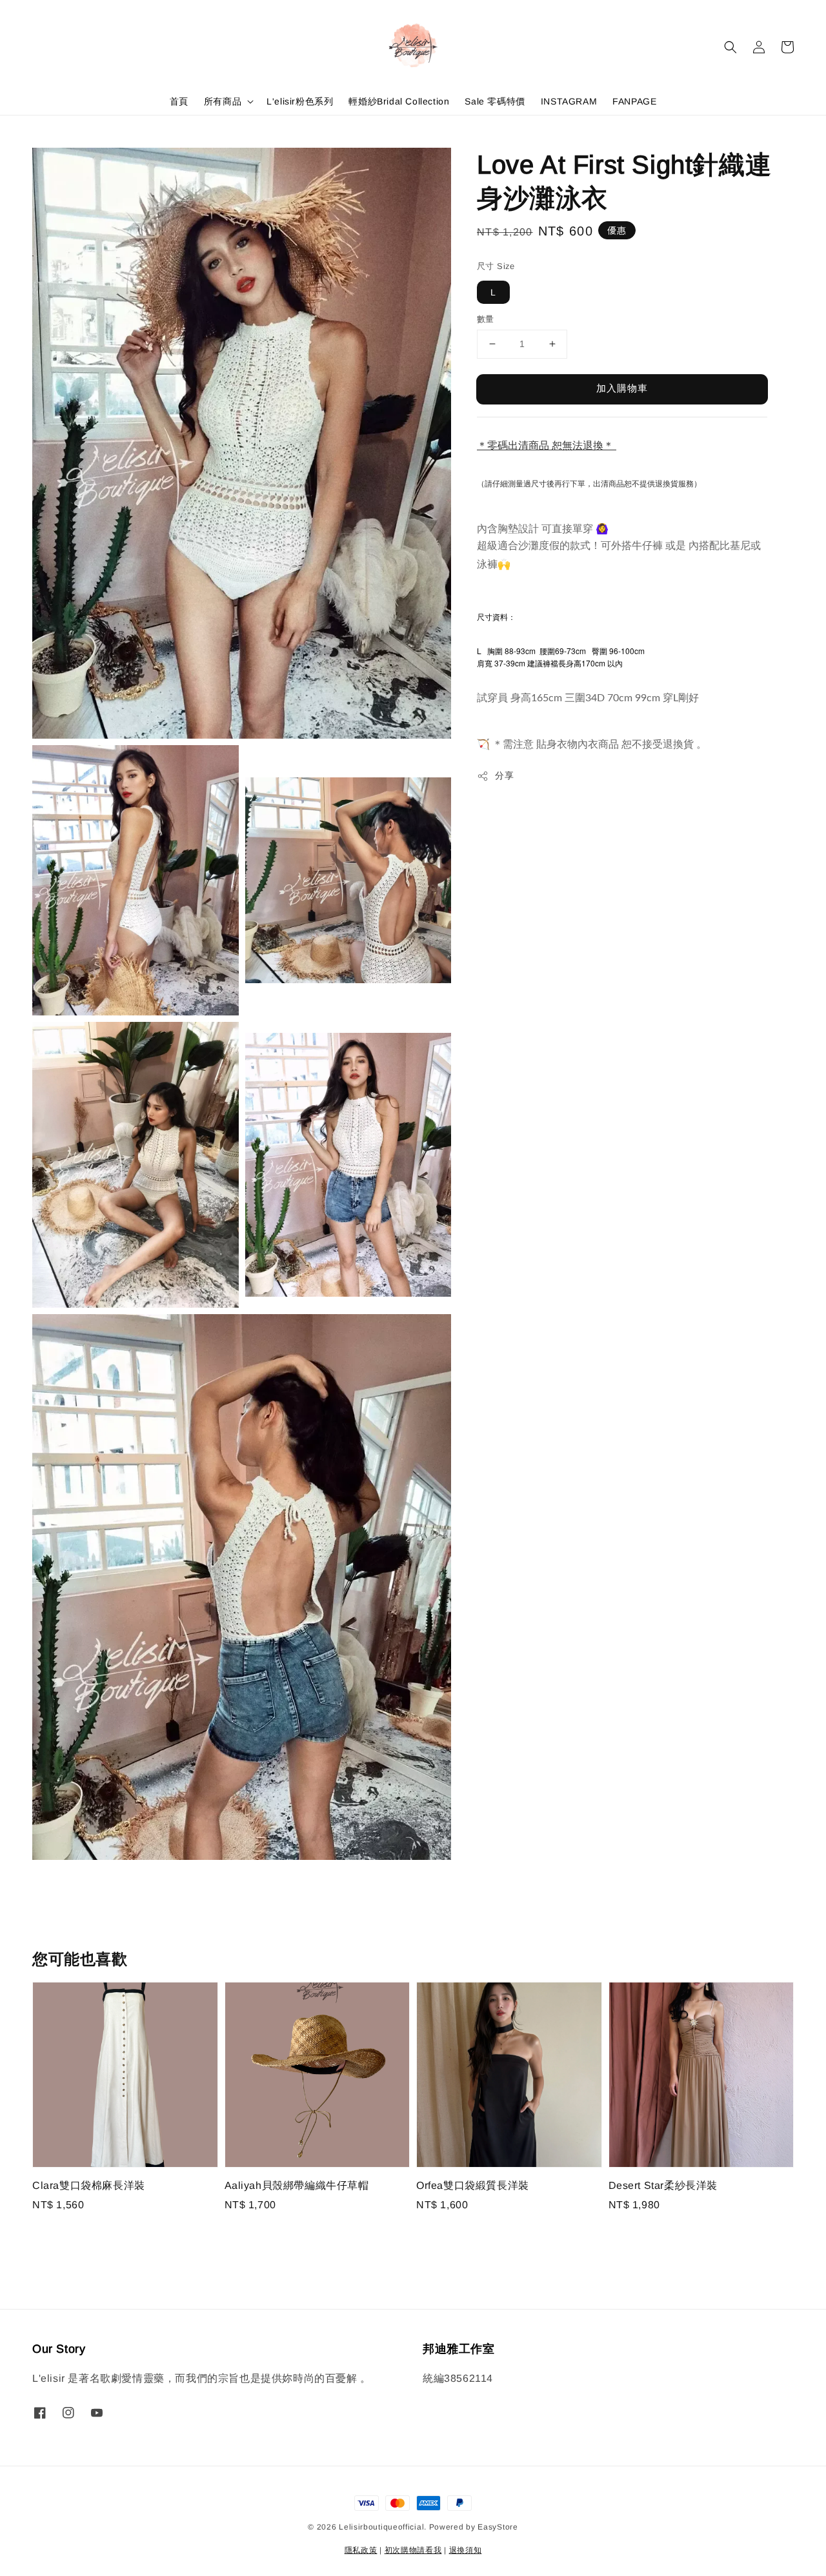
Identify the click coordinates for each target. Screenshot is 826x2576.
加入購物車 (622, 388)
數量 (486, 319)
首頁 (179, 101)
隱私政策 (361, 2550)
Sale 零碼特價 (495, 101)
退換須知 (466, 2550)
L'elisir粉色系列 (300, 101)
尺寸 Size (496, 266)
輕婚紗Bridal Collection (399, 101)
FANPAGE (634, 101)
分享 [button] (504, 775)
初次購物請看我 (413, 2550)
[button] (730, 47)
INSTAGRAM (569, 101)
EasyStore (498, 2527)
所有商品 (223, 101)
